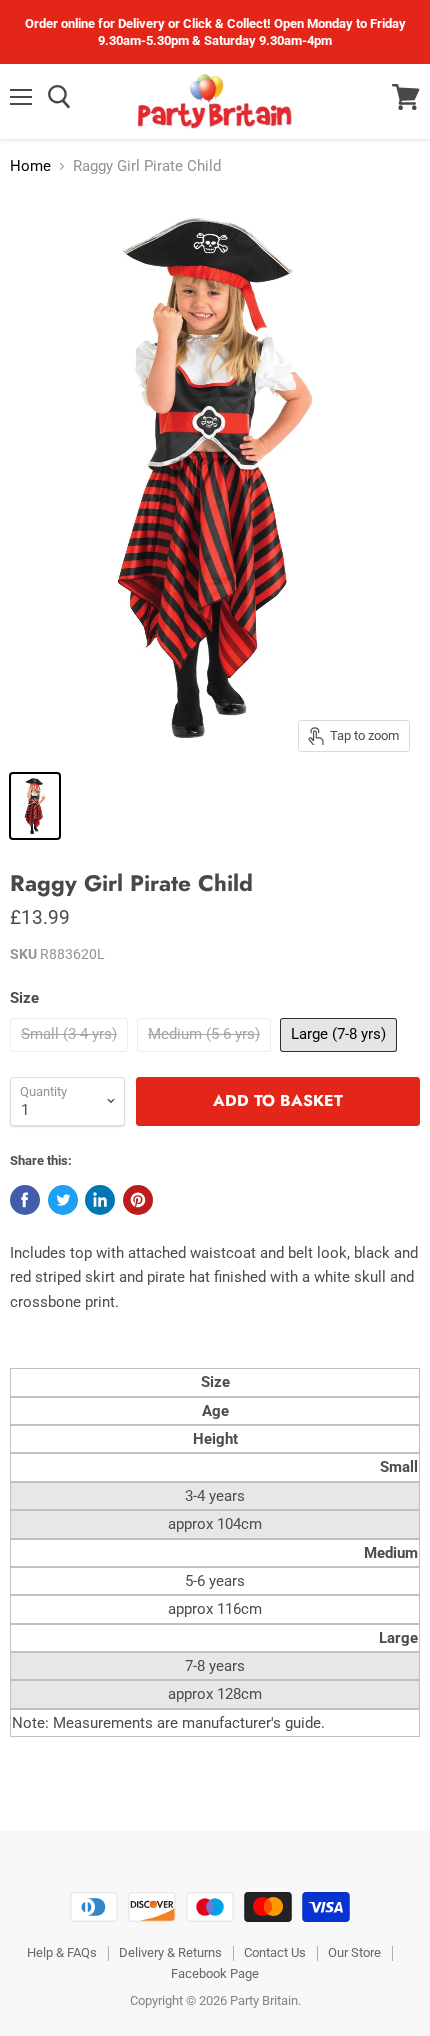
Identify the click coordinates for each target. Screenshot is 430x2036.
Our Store (354, 1952)
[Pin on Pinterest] (138, 1200)
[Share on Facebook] (25, 1200)
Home (30, 166)
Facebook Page (215, 1973)
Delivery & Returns (170, 1952)
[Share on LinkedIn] (100, 1200)
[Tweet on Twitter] (63, 1200)
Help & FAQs (62, 1952)
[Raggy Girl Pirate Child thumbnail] (35, 806)
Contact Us (275, 1952)
